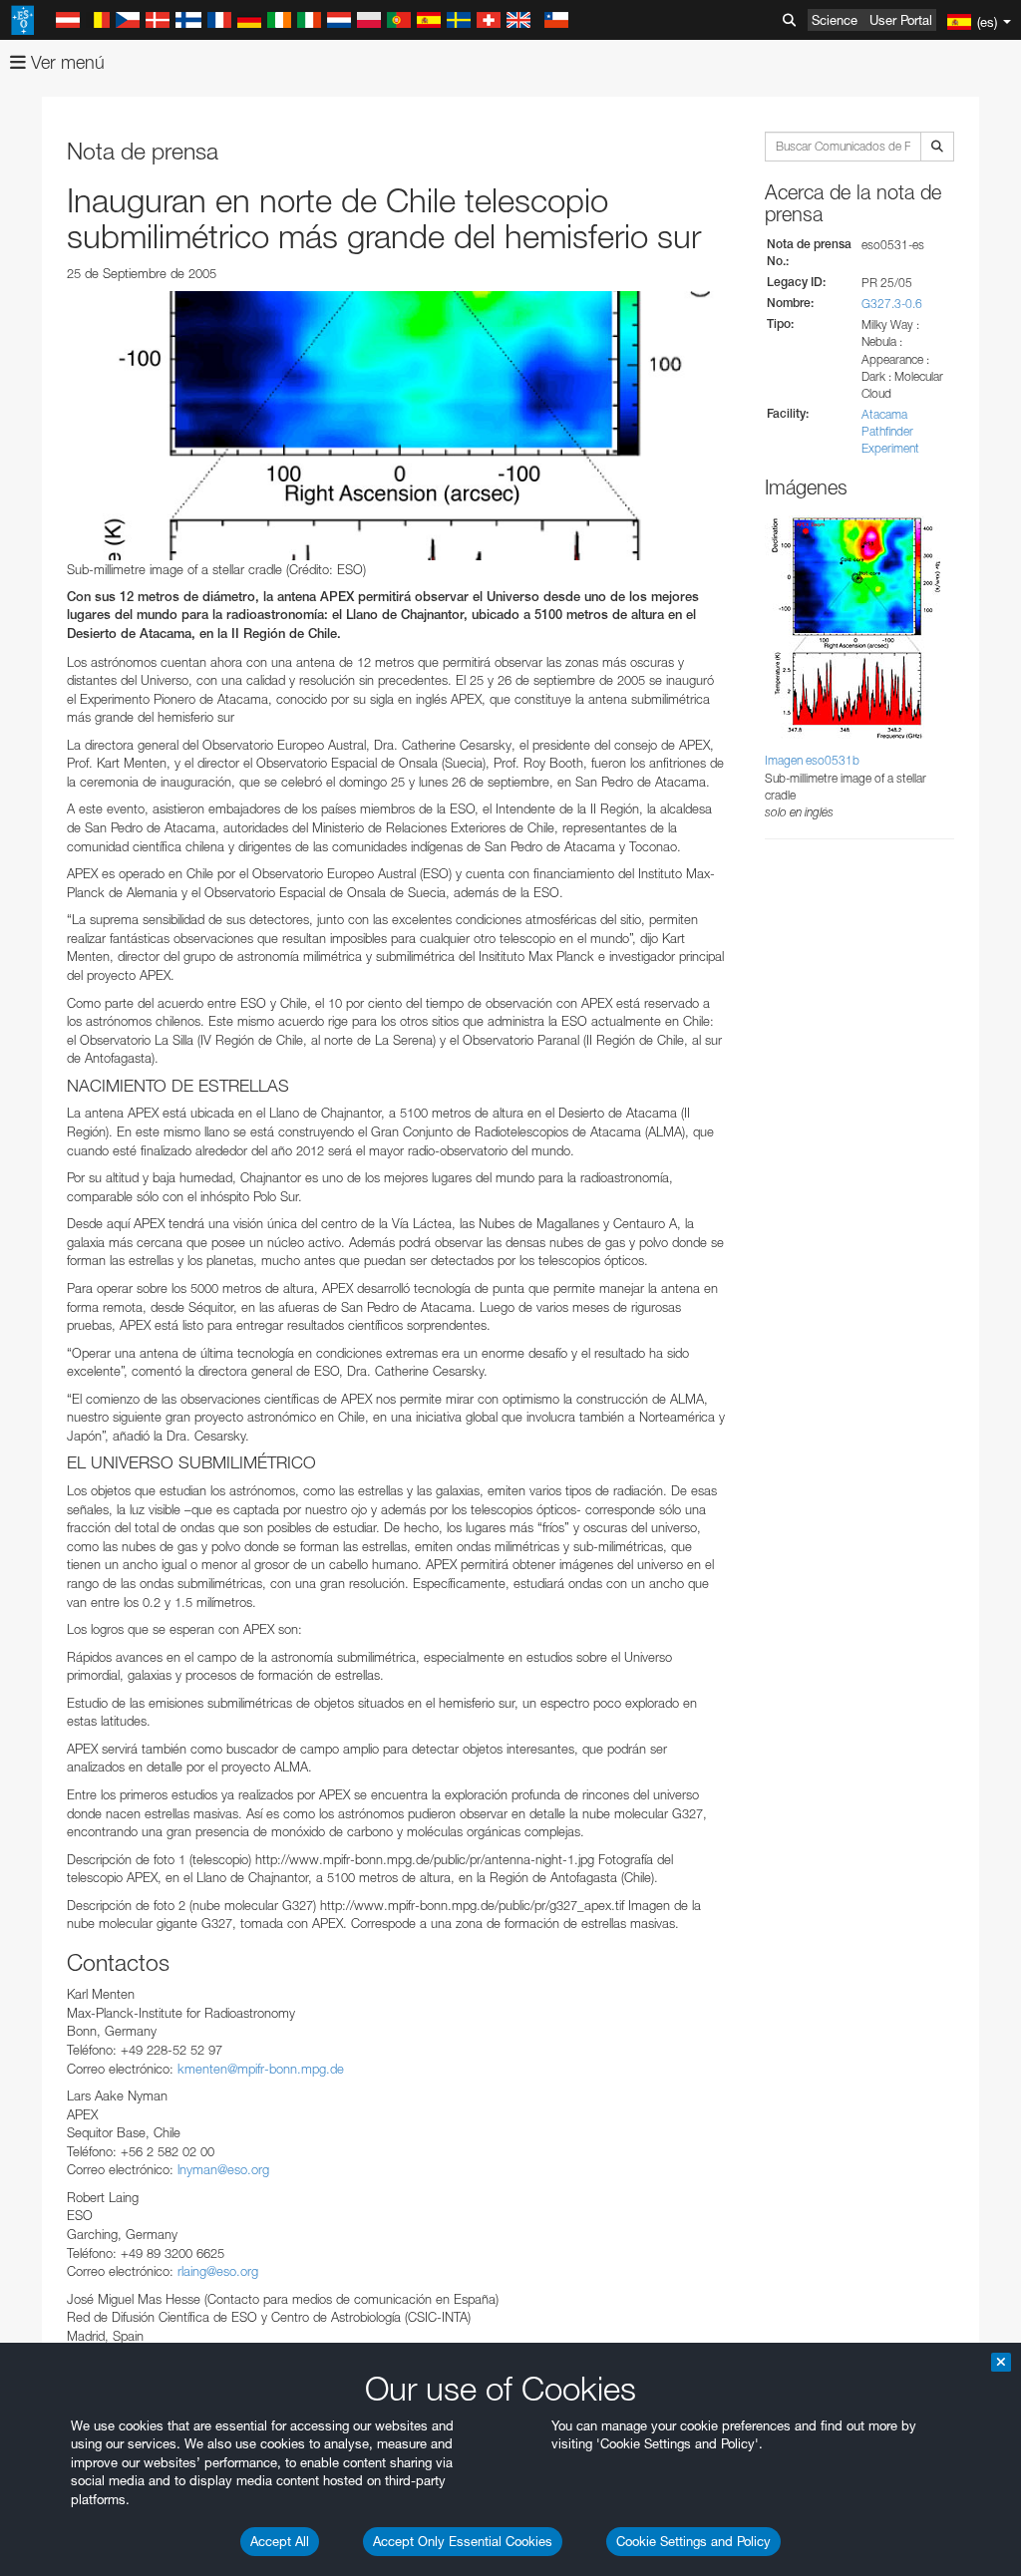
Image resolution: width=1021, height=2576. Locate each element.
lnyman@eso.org (223, 2169)
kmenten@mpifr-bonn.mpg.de (261, 2069)
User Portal (901, 20)
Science (835, 20)
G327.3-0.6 (892, 304)
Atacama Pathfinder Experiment (890, 431)
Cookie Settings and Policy (693, 2541)
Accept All (280, 2541)
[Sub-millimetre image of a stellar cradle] (396, 426)
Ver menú (65, 62)
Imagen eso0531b (812, 760)
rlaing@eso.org (218, 2271)
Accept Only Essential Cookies (463, 2541)
